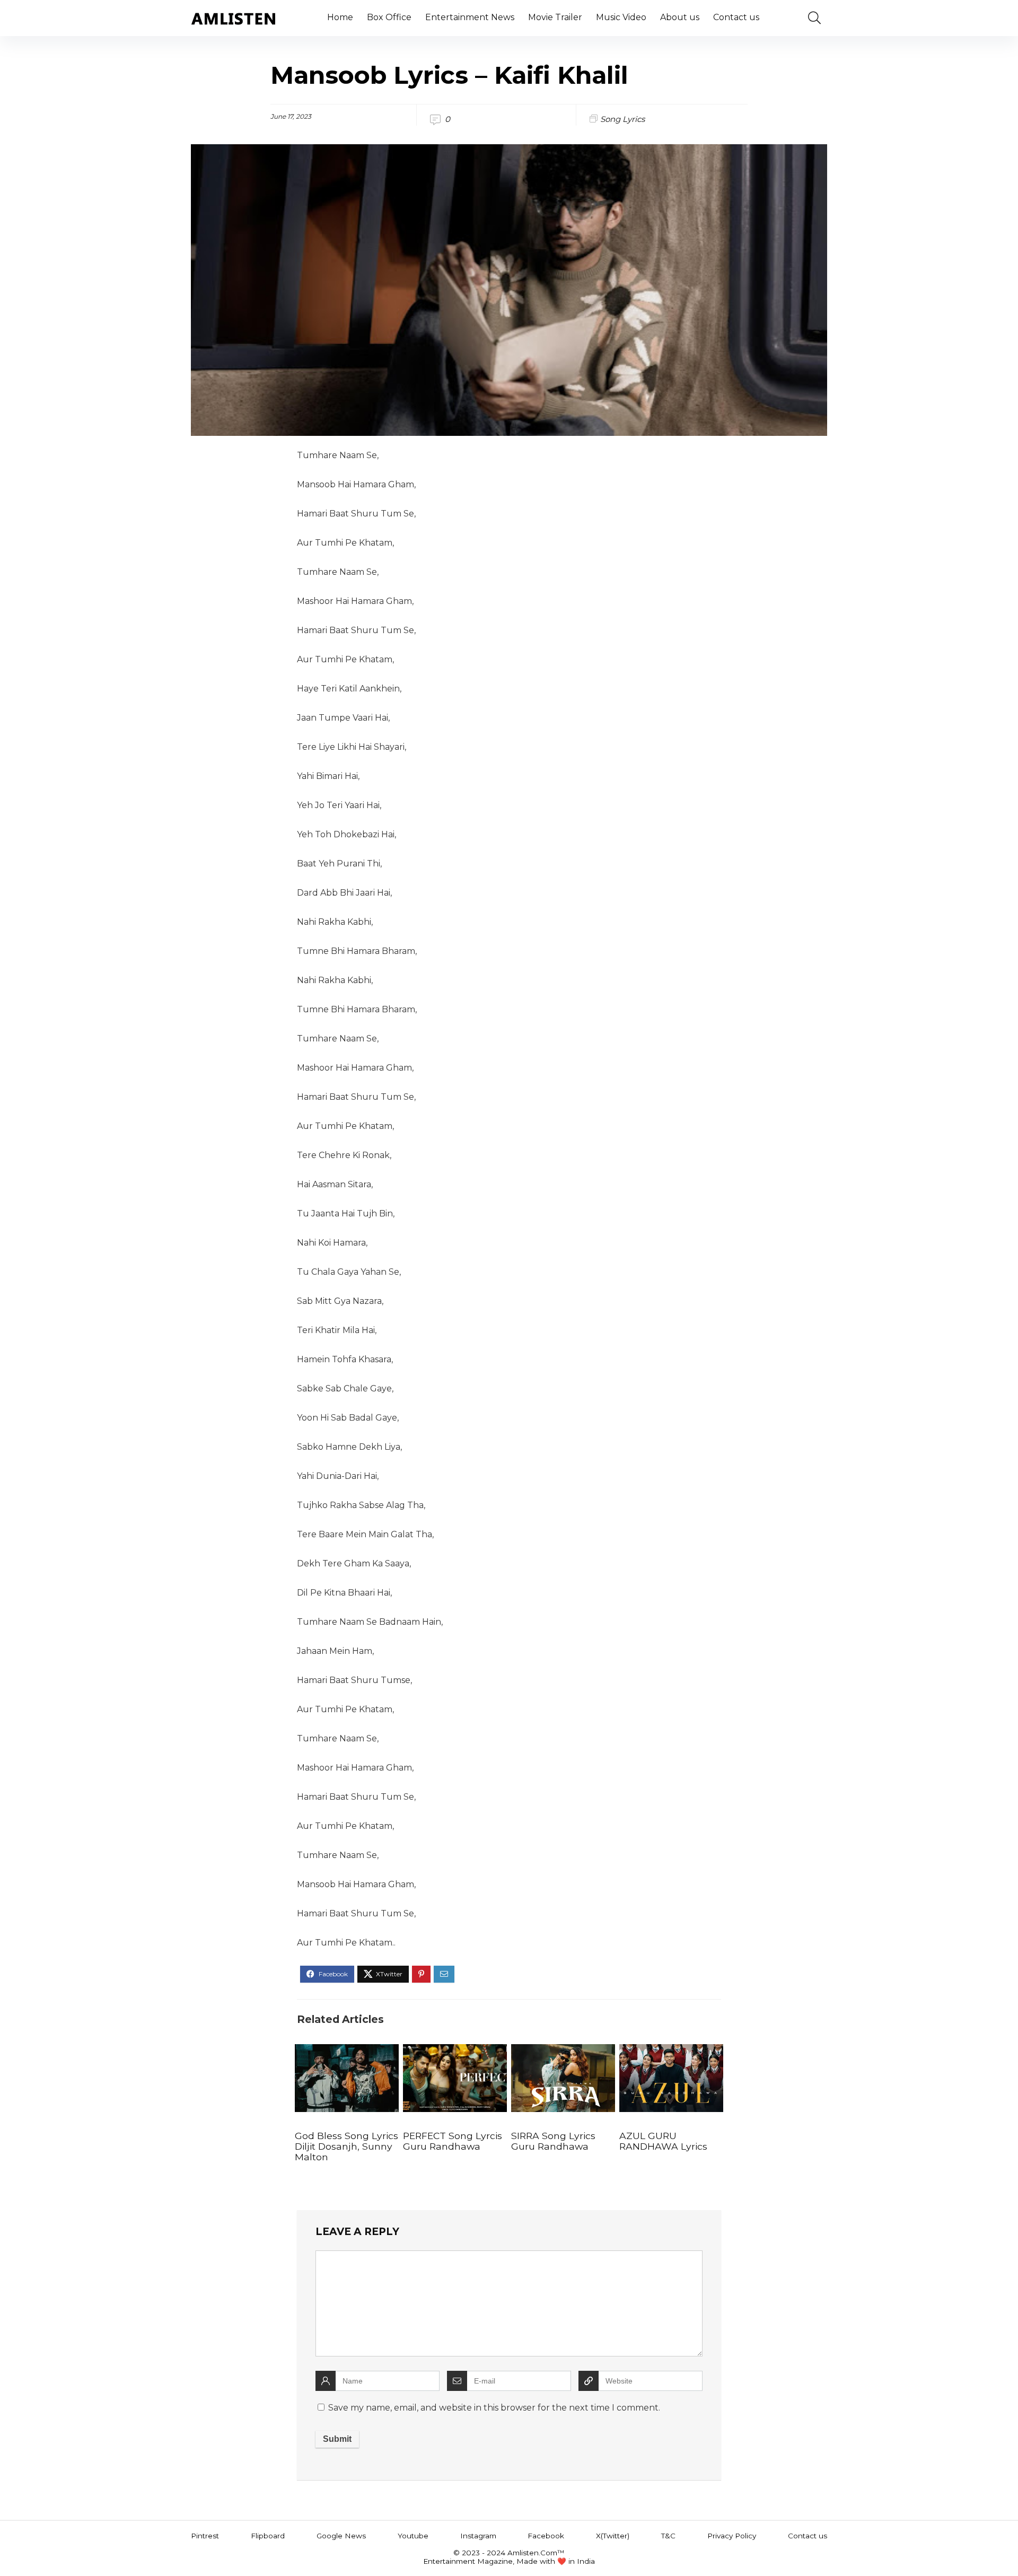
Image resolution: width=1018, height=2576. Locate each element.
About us (680, 17)
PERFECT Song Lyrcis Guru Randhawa (453, 2141)
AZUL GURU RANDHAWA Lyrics (663, 2141)
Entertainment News (470, 17)
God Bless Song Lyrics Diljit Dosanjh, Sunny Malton (346, 2146)
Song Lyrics (622, 119)
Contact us (736, 17)
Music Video (621, 17)
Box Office (389, 17)
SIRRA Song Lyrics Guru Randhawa (553, 2141)
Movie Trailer (555, 17)
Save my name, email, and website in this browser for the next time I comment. (494, 2408)
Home (340, 17)
